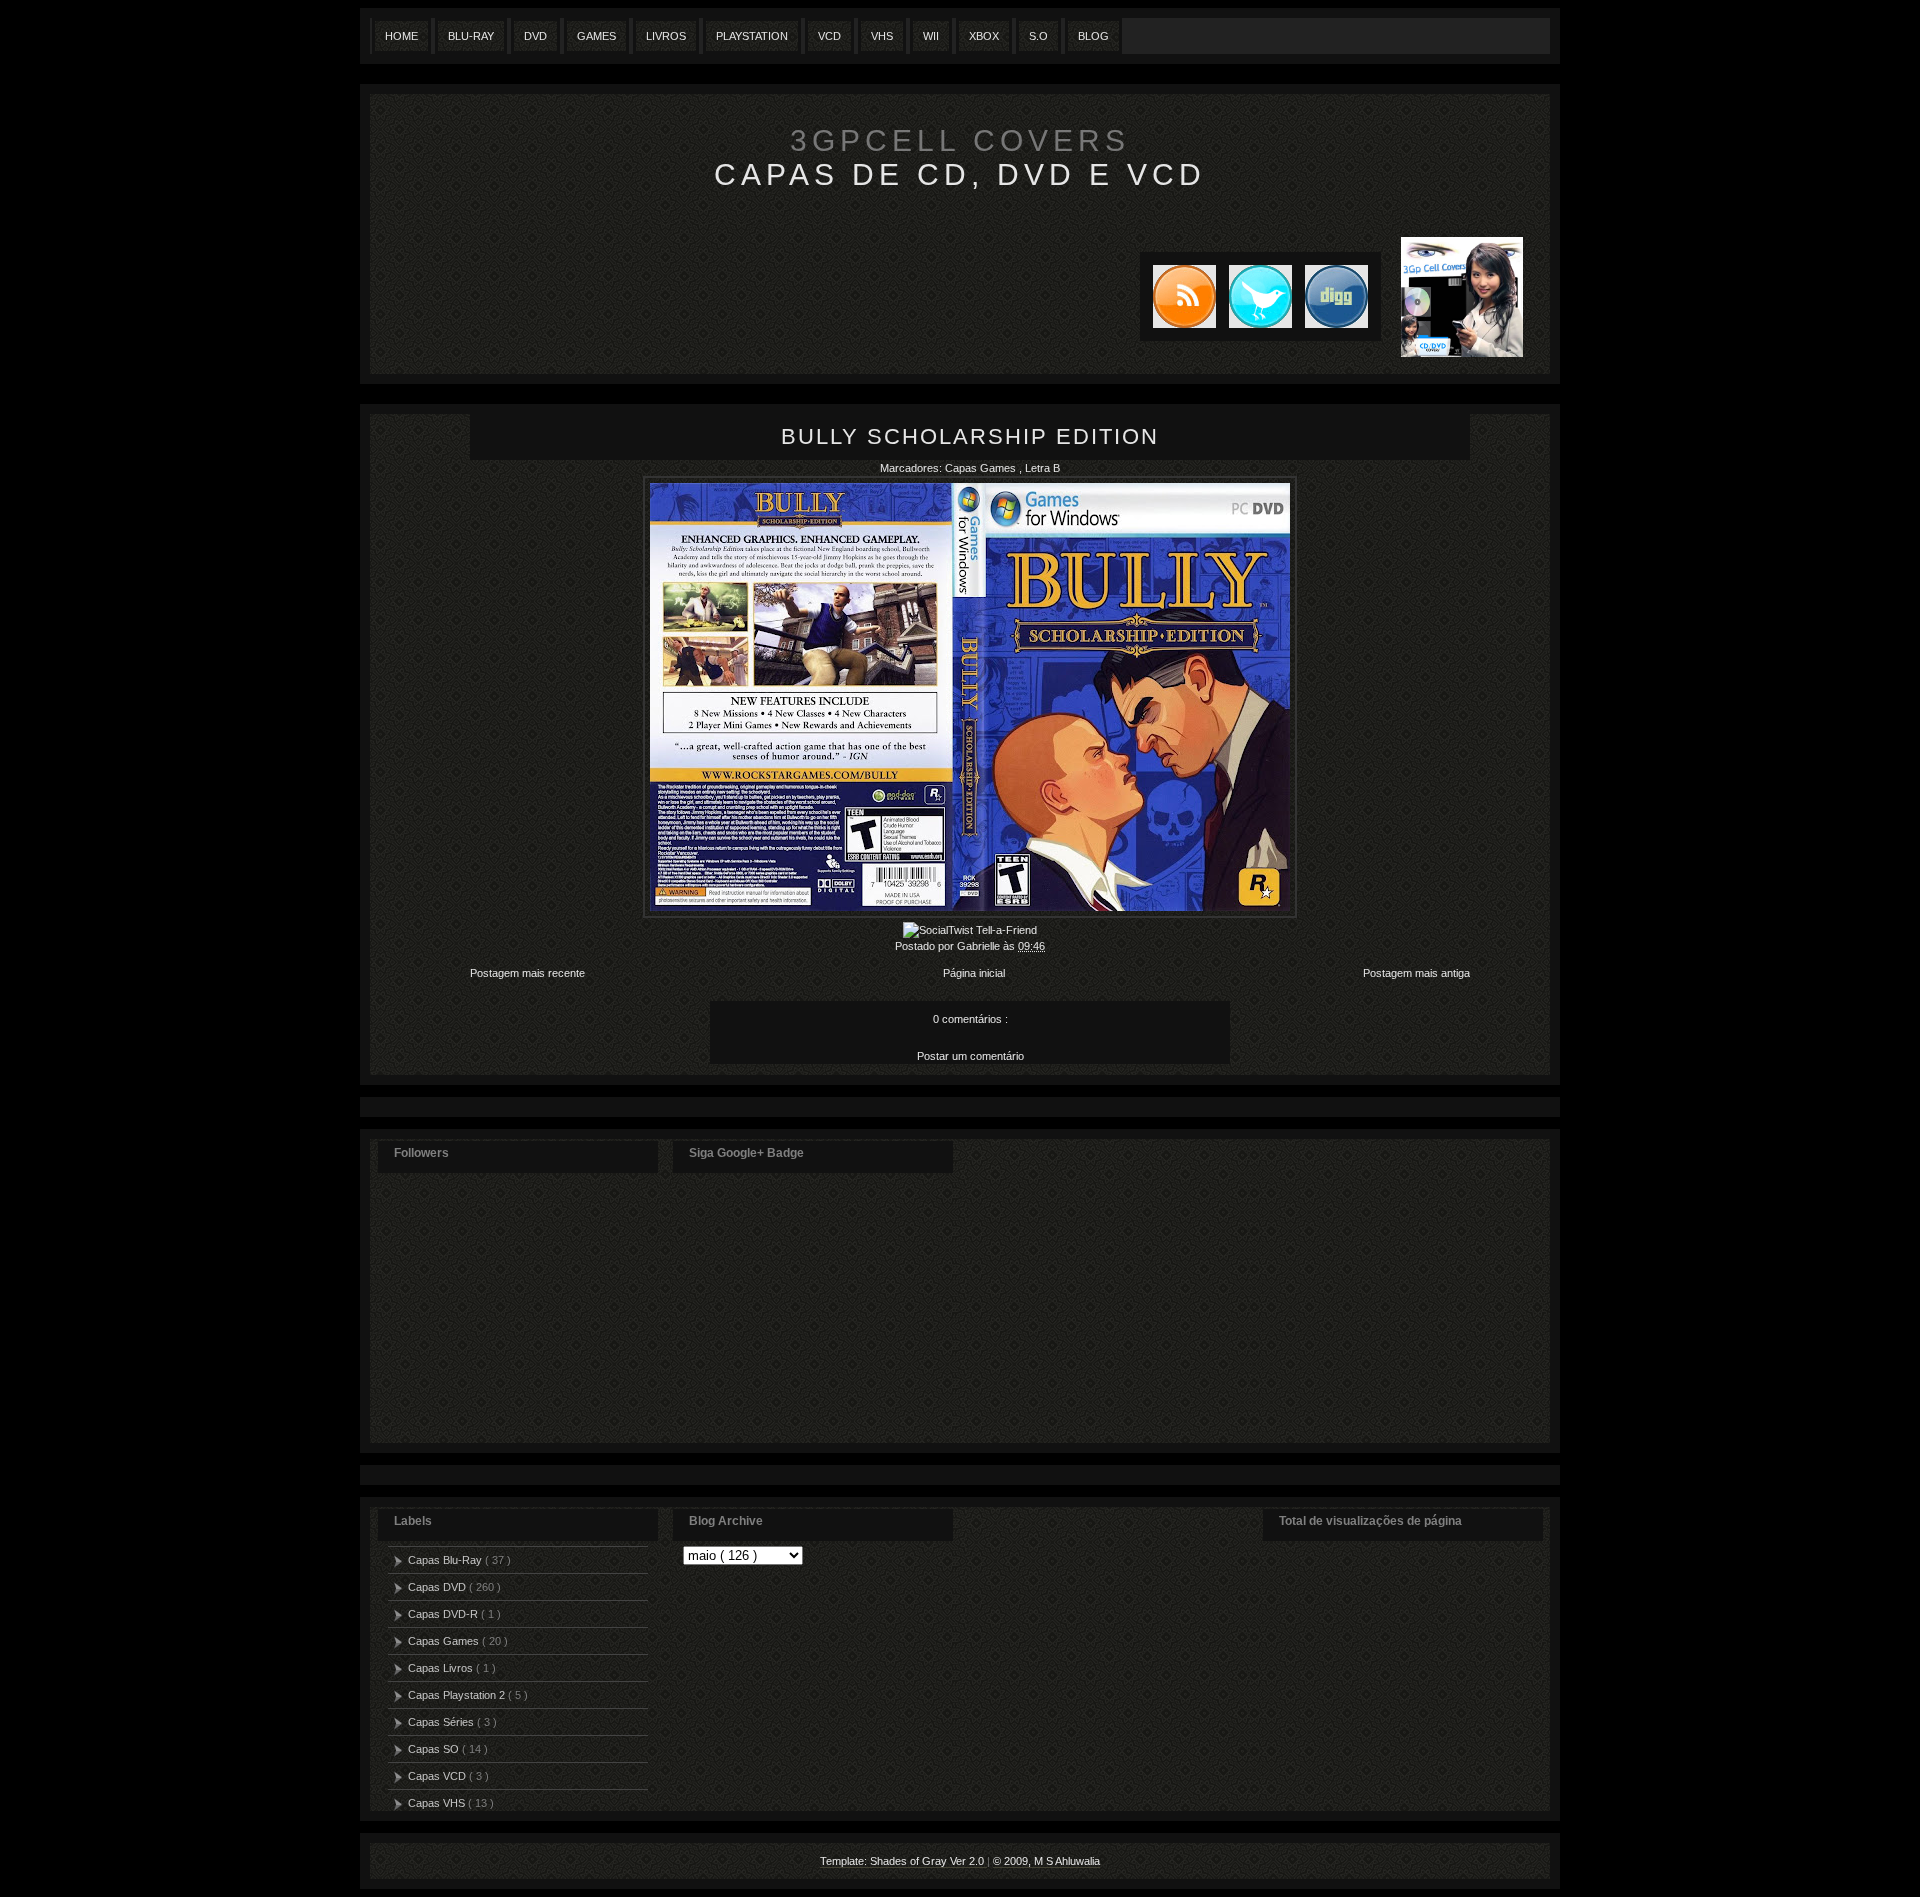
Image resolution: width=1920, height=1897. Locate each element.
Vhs (882, 36)
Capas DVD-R (444, 1614)
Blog (1093, 36)
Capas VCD (438, 1776)
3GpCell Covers (960, 140)
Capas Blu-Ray (446, 1560)
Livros (666, 36)
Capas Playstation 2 (458, 1695)
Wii (931, 36)
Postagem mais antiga (1416, 973)
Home (401, 36)
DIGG (1336, 296)
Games (596, 36)
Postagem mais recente (527, 973)
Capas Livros (442, 1668)
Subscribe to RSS (1178, 296)
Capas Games (982, 468)
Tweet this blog (1254, 296)
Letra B (1042, 468)
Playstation (752, 36)
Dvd (535, 36)
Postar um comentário (970, 1056)
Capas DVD (438, 1587)
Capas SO (435, 1749)
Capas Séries (442, 1722)
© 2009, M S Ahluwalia (1046, 1861)
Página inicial (974, 973)
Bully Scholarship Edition (970, 436)
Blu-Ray (471, 36)
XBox (984, 36)
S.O (1038, 36)
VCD (829, 36)
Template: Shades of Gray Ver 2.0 (903, 1861)
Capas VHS (438, 1803)
